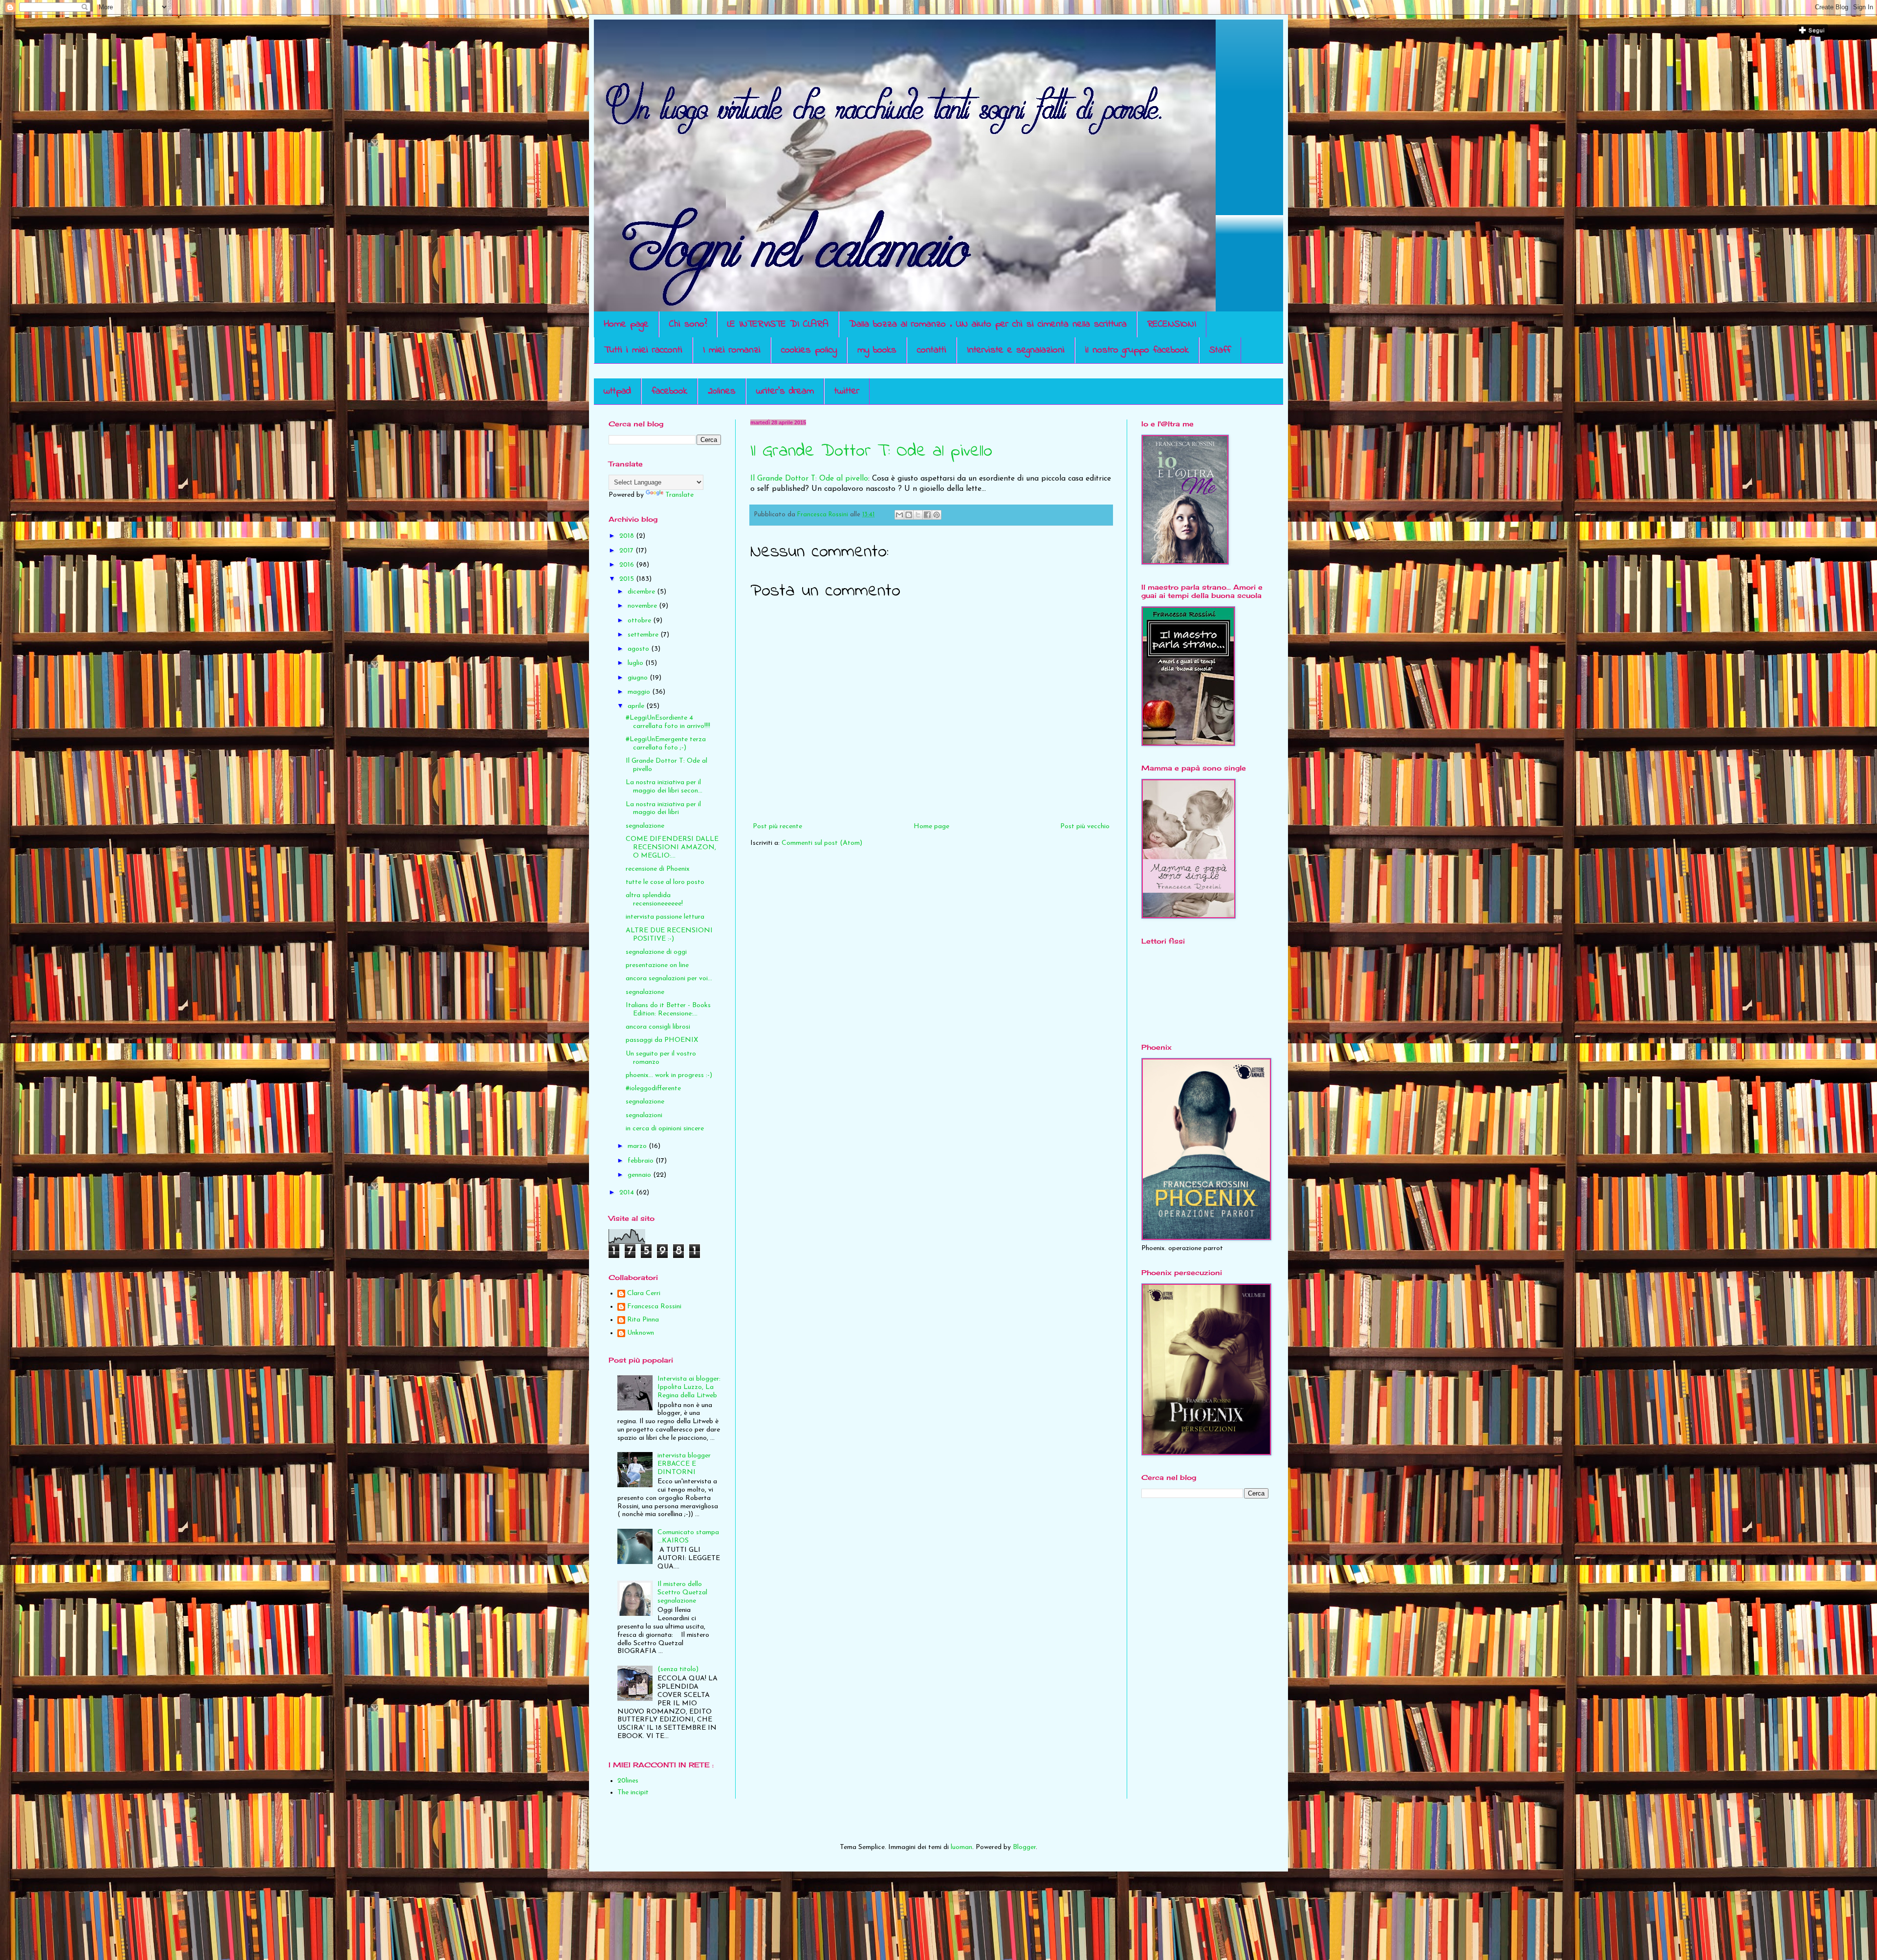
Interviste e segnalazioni (1016, 350)
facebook (669, 391)
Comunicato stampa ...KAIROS (688, 1537)
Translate (679, 495)
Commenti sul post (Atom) (822, 843)
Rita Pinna (643, 1320)
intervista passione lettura (665, 917)
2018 (628, 536)
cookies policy (809, 350)
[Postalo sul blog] (909, 515)
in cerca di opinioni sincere (665, 1129)
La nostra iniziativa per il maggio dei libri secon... (664, 787)
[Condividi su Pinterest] (937, 515)
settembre (644, 635)
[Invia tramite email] (899, 515)
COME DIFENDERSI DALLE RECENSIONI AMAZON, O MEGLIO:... (672, 848)
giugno (639, 678)
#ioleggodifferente (653, 1089)
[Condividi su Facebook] (927, 515)
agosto (639, 649)
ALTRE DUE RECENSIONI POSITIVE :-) (669, 935)
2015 (628, 579)
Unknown (641, 1333)
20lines (722, 391)
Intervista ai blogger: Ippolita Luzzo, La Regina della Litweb (689, 1387)
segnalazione (645, 826)
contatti (932, 350)
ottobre (640, 621)
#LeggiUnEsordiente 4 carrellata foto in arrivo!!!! (668, 722)
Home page (626, 324)
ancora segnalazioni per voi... (669, 979)
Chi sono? (688, 324)
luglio (636, 663)
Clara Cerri (644, 1293)
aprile (637, 706)
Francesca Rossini (654, 1307)
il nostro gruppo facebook (1137, 350)
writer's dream (785, 391)
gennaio (640, 1175)
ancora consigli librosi (658, 1027)
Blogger (1024, 1847)
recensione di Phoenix (658, 869)
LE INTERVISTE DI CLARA (778, 324)
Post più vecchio (1085, 826)
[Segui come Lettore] (1812, 34)
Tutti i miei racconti (643, 350)
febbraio (642, 1161)
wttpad (617, 391)
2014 (628, 1193)
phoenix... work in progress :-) (669, 1075)
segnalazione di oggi (656, 952)
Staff (1220, 350)
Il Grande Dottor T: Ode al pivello (871, 451)
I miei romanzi (732, 350)
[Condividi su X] (918, 515)
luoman (961, 1847)
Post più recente (777, 826)
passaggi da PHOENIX (662, 1040)
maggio (640, 692)
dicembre (642, 592)
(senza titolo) (678, 1669)
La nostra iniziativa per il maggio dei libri (663, 809)
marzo (638, 1146)
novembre (643, 606)
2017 (627, 551)
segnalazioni (644, 1115)
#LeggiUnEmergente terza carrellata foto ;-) (666, 744)
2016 (628, 565)
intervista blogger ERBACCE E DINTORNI (684, 1464)
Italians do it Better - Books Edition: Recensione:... (668, 1010)
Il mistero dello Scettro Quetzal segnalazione (682, 1593)
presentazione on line (657, 965)
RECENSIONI (1172, 324)
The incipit (633, 1793)
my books (877, 350)
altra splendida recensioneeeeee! (654, 900)
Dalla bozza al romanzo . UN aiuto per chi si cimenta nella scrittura (988, 324)
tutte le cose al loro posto (665, 882)
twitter (847, 391)
